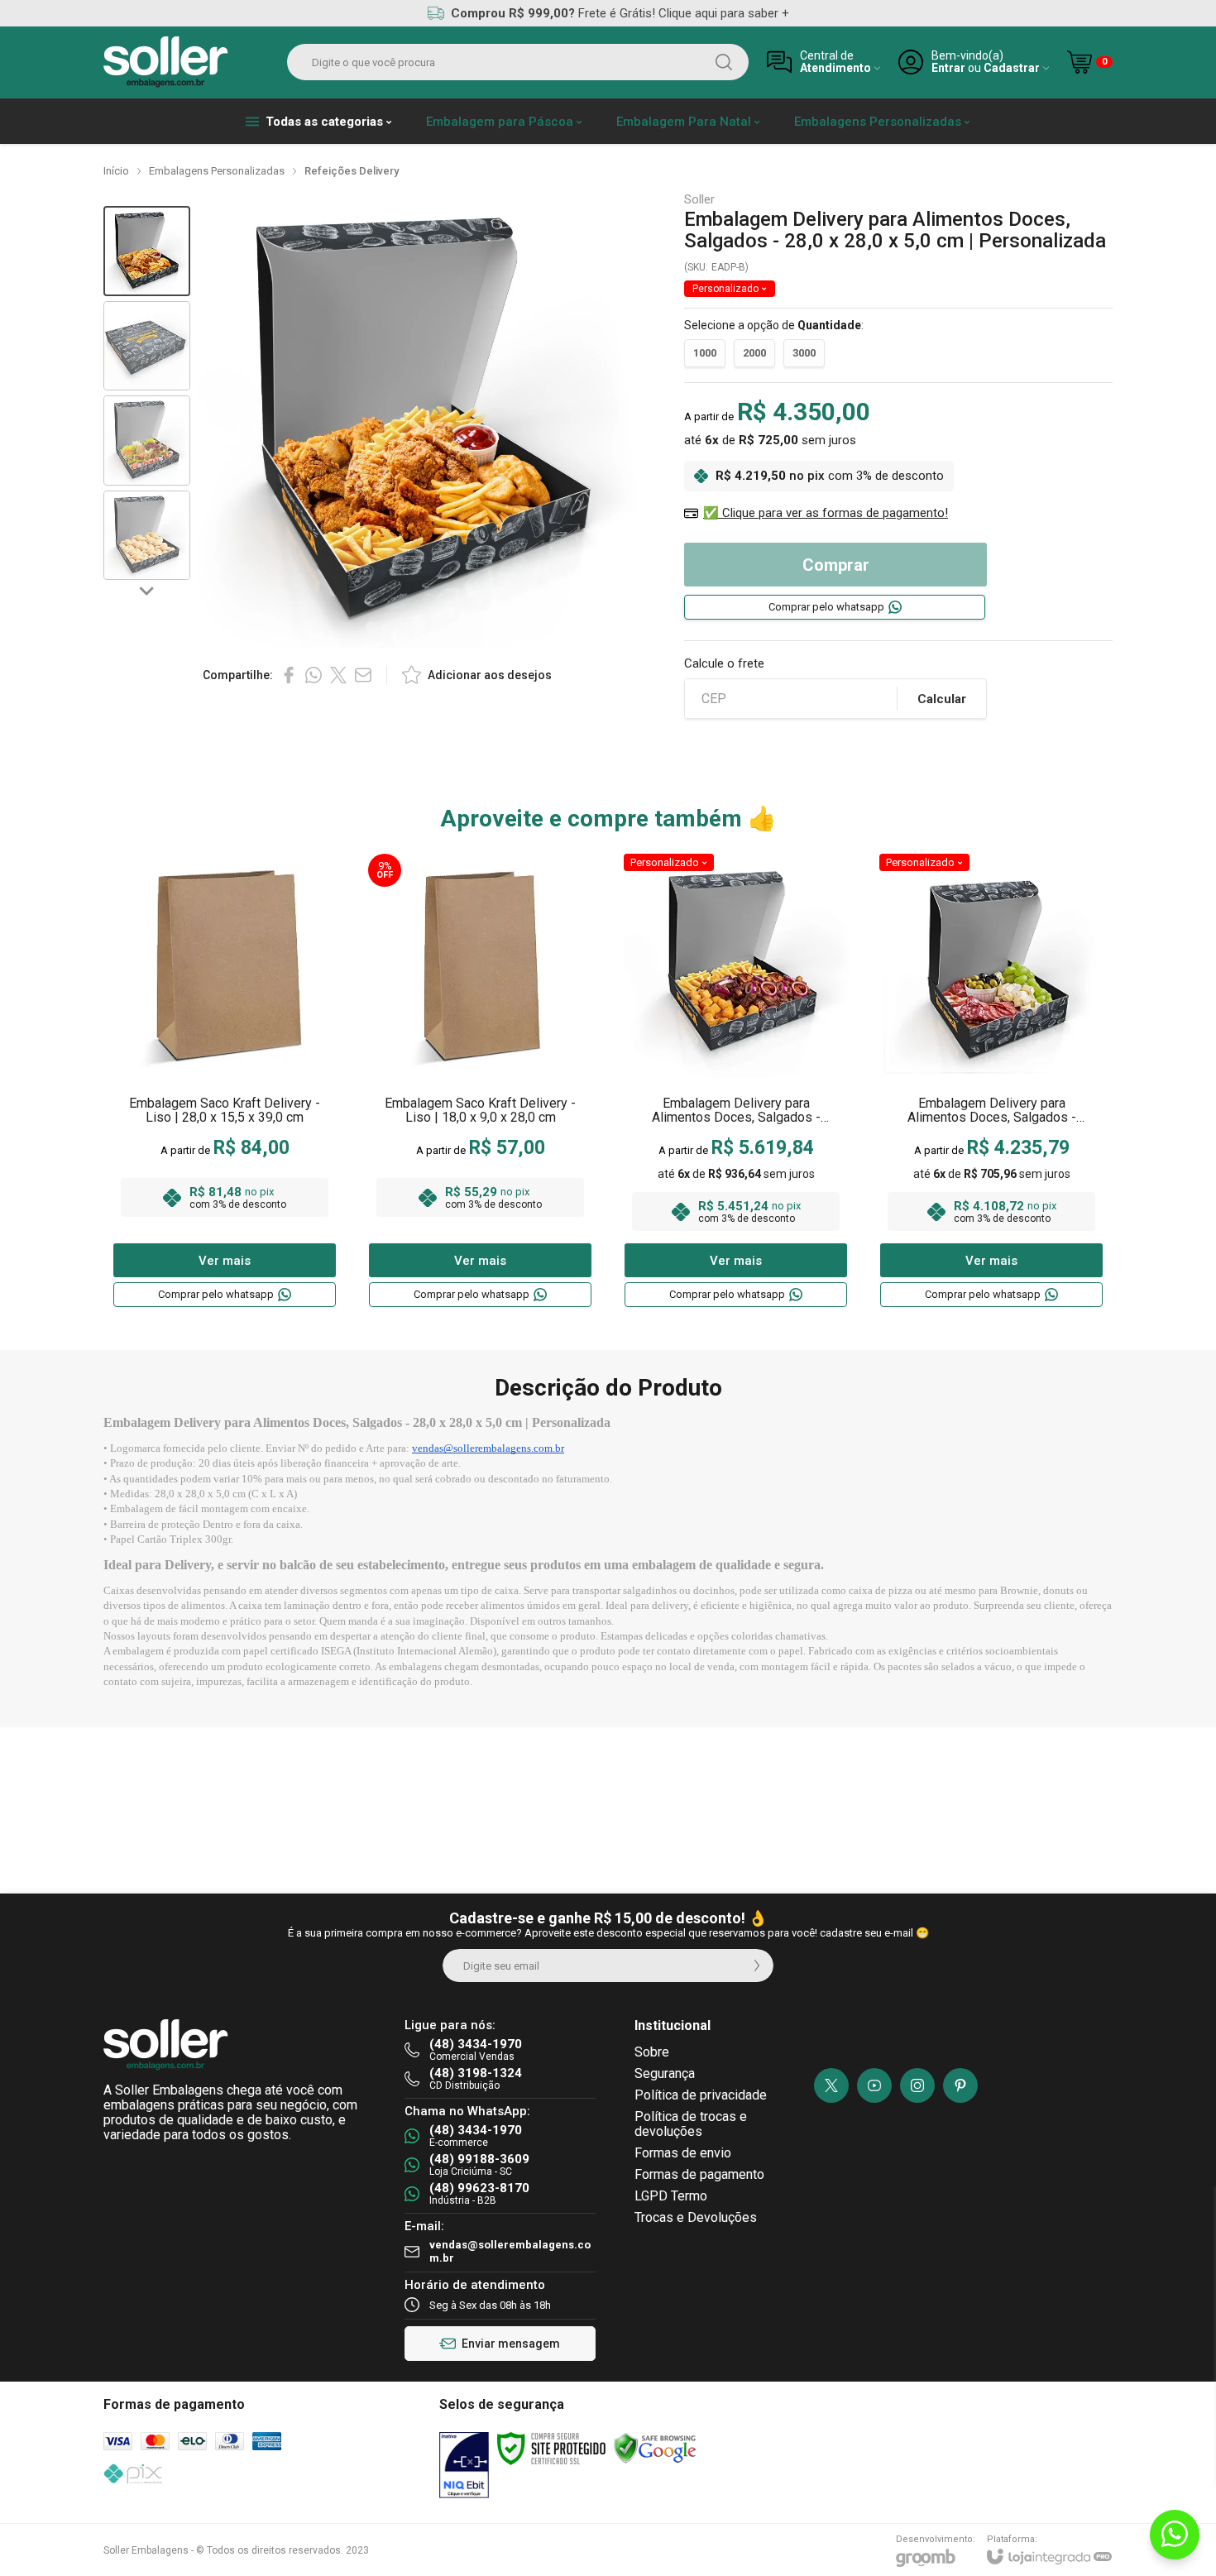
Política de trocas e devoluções (691, 2124)
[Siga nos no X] (831, 2085)
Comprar (836, 565)
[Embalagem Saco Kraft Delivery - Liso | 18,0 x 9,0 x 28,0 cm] (480, 1081)
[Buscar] (724, 62)
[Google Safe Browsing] (655, 2448)
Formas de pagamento (699, 2174)
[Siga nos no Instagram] (917, 2085)
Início (116, 171)
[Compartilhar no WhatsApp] (314, 675)
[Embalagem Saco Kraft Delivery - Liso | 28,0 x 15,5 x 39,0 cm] (225, 1081)
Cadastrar (1012, 68)
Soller (699, 200)
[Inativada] (464, 2465)
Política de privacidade (701, 2095)
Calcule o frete (724, 664)
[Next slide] (147, 590)
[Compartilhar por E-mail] (363, 675)
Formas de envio (683, 2153)
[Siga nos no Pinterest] (960, 2085)
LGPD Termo (671, 2196)
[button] (147, 251)
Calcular (942, 699)
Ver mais (225, 1261)
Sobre (652, 2052)
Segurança (665, 2073)
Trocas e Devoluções (696, 2217)
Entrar (948, 68)
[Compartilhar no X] (338, 675)
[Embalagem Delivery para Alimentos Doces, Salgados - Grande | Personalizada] (736, 1081)
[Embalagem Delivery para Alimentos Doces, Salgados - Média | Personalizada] (991, 1081)
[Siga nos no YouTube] (874, 2085)
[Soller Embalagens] (166, 62)
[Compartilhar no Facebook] (289, 675)
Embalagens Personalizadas (217, 171)
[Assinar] (757, 1966)
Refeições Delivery (352, 171)
